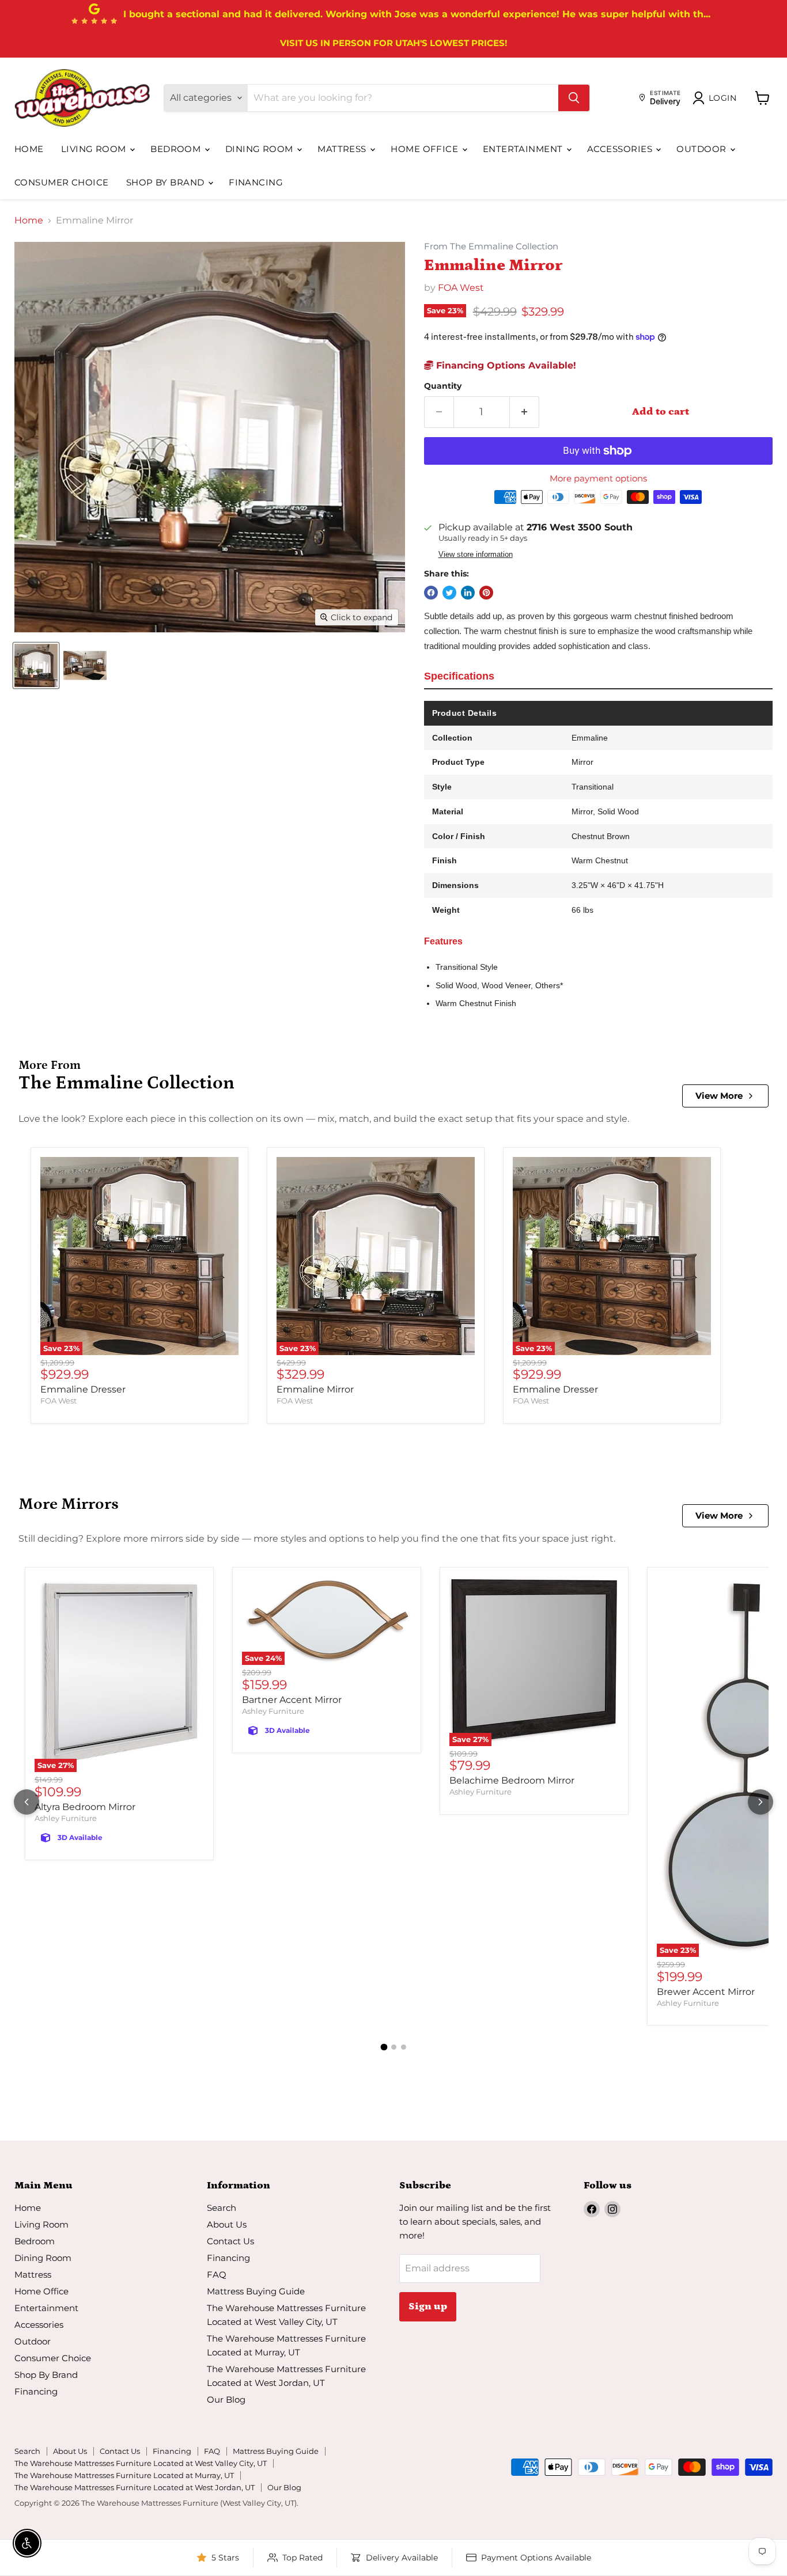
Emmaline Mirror (315, 1389)
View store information (476, 555)
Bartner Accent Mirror (292, 1700)
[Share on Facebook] (431, 593)
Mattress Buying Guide (256, 2291)
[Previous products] (27, 1802)
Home (29, 149)
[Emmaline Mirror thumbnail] (36, 665)
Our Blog (226, 2399)
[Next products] (760, 1802)
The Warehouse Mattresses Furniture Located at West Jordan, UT (135, 2487)
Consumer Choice (62, 182)
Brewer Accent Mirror (706, 1992)
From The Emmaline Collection (491, 247)
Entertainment (524, 149)
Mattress (343, 149)
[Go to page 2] (394, 2047)
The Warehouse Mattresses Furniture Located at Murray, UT (124, 2475)
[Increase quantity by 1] (525, 412)
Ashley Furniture (66, 1818)
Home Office (425, 149)
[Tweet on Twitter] (449, 593)
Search (222, 2208)
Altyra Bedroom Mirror (85, 1807)
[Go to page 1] (384, 2047)
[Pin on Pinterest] (486, 593)
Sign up (428, 2306)
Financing (256, 182)
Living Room (95, 149)
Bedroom (177, 149)
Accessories (621, 149)
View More (719, 1096)
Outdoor (703, 149)
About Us (227, 2224)
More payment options (598, 478)
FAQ (217, 2275)
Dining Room (260, 149)
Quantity (443, 386)
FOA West (461, 288)
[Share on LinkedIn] (468, 593)
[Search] (574, 98)
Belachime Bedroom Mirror (512, 1780)
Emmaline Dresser (83, 1389)
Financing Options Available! (505, 365)
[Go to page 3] (404, 2047)
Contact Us (230, 2241)
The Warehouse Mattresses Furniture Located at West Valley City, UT (141, 2463)
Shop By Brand (167, 182)
